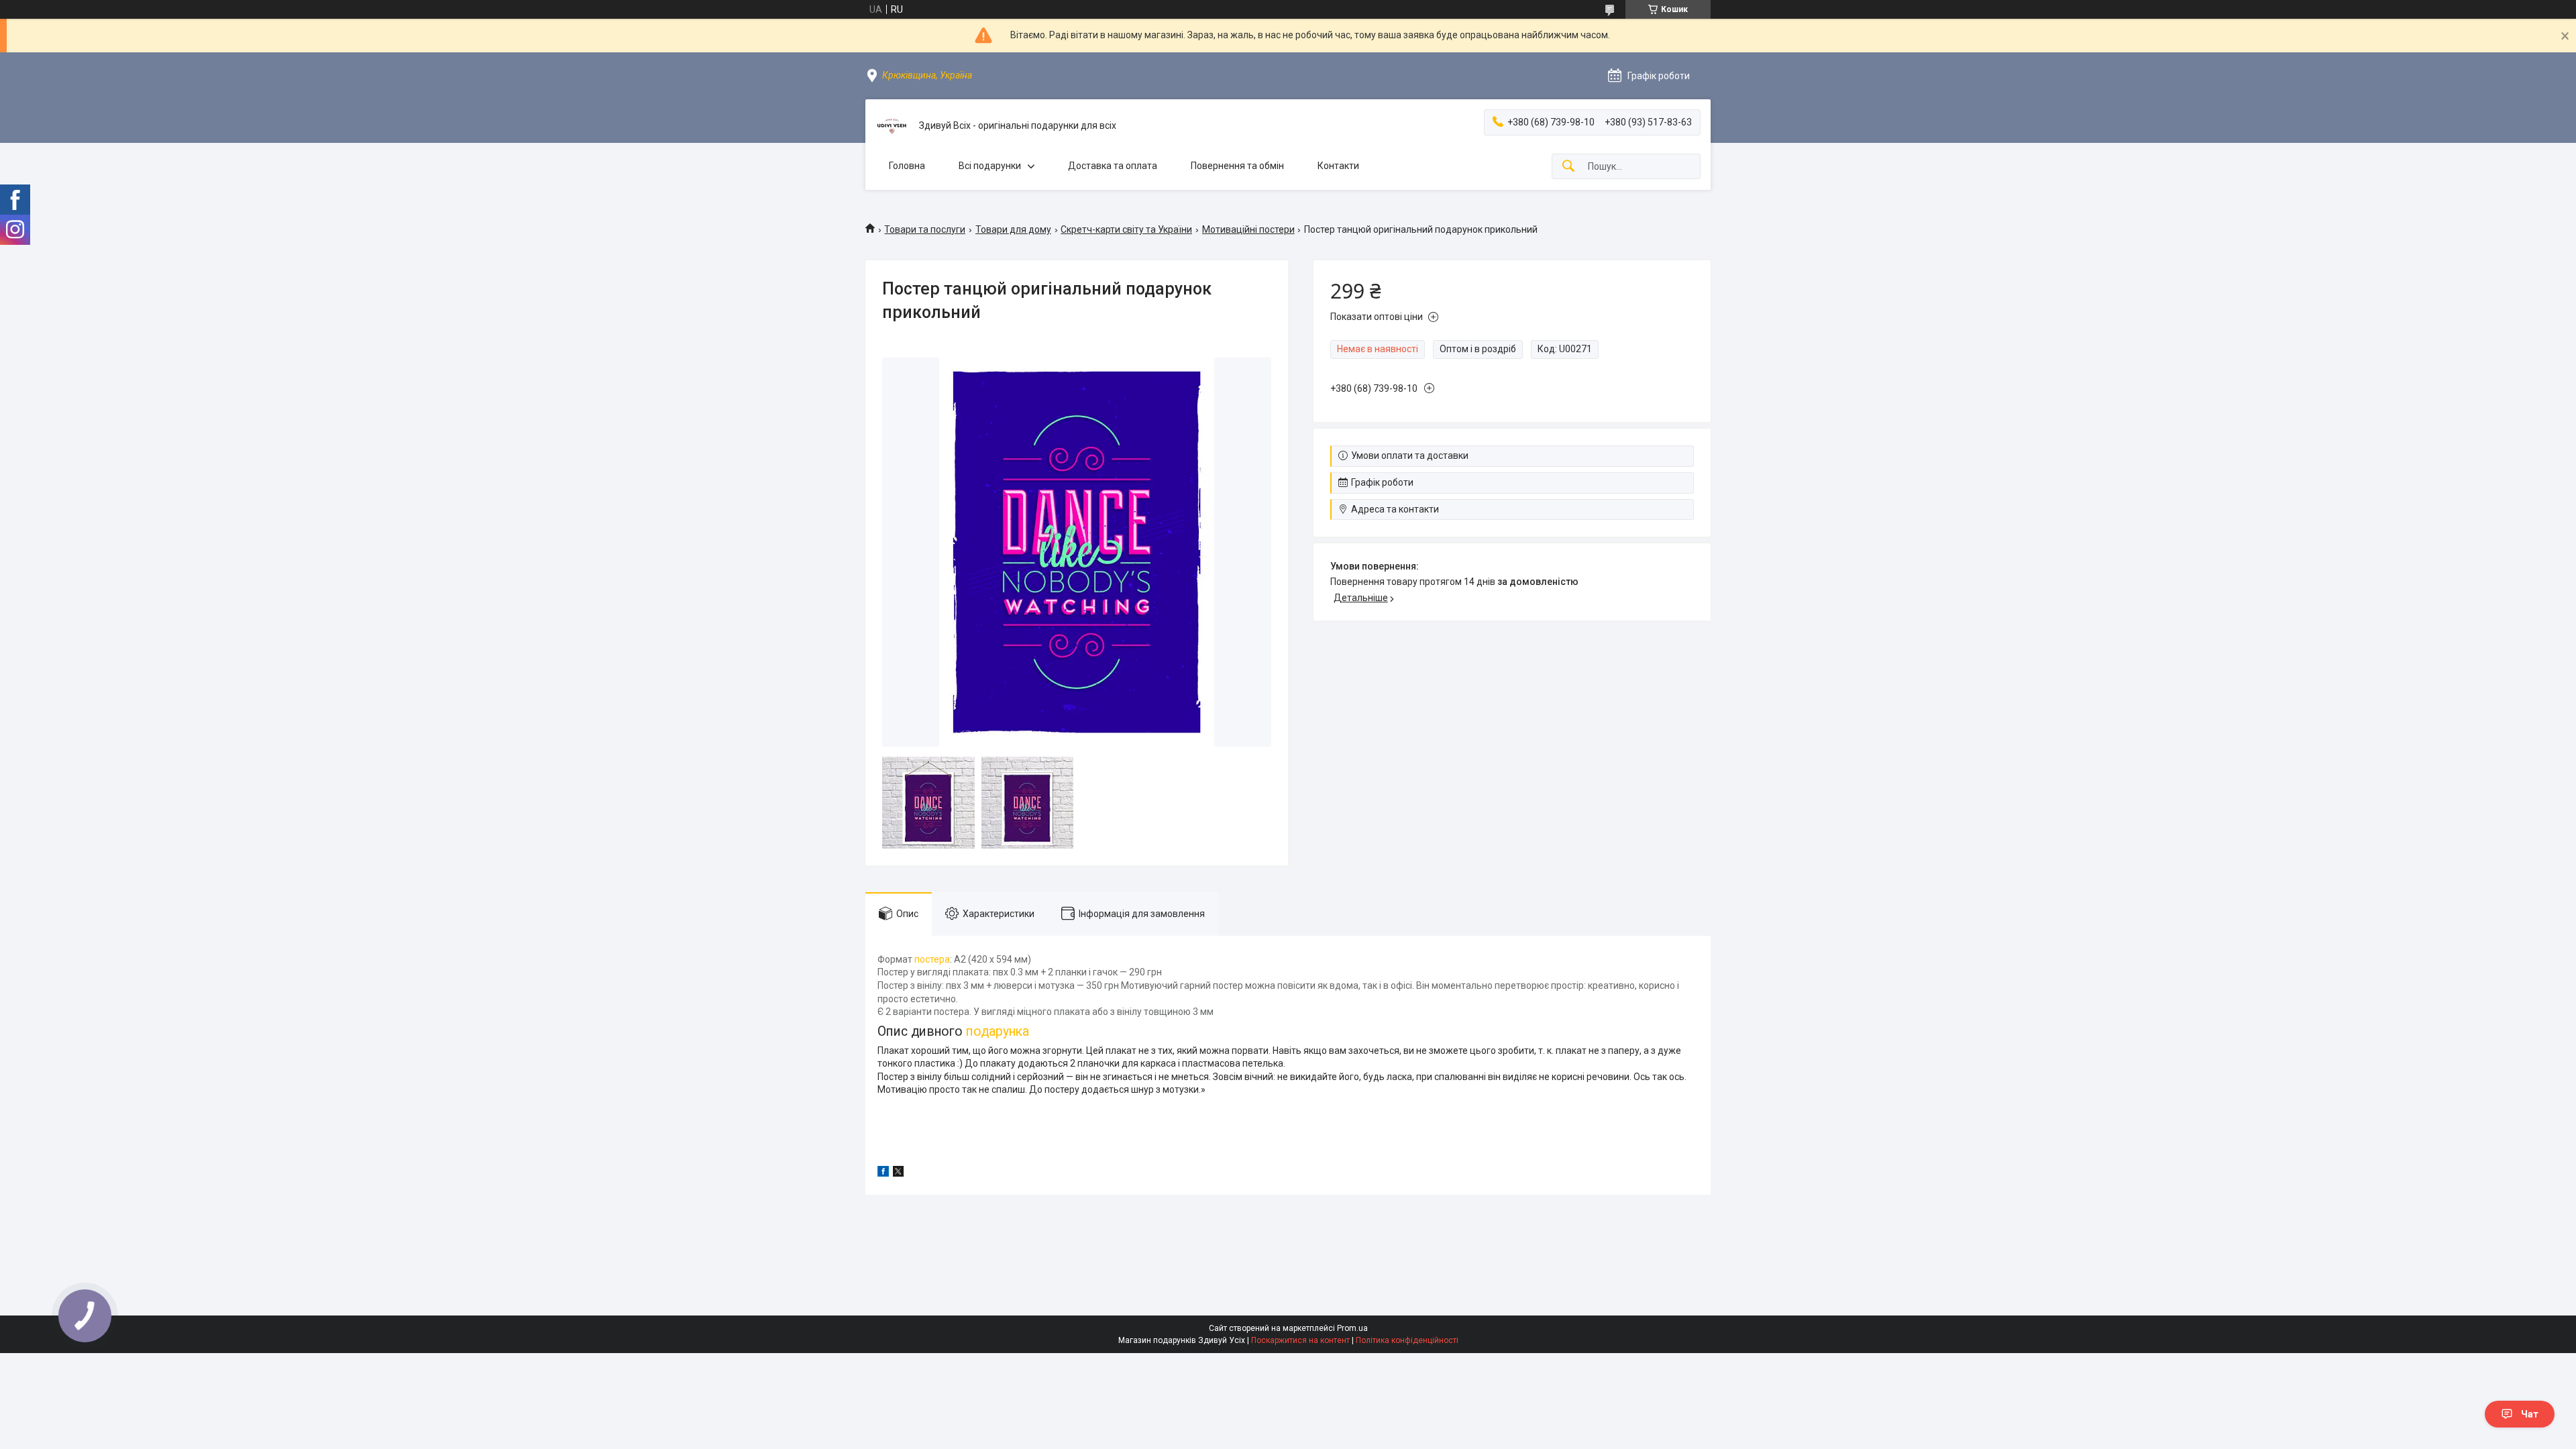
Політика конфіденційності (1407, 1340)
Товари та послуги (925, 229)
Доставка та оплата (1113, 166)
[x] (898, 1173)
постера (932, 959)
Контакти (1338, 166)
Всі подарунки (990, 166)
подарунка (998, 1031)
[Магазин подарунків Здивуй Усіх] (892, 126)
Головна (907, 166)
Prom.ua (1352, 1328)
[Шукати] (1568, 167)
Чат (2530, 1414)
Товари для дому (1013, 229)
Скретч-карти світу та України (1126, 229)
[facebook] (883, 1173)
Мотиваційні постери (1248, 229)
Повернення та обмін (1237, 166)
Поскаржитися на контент (1300, 1340)
